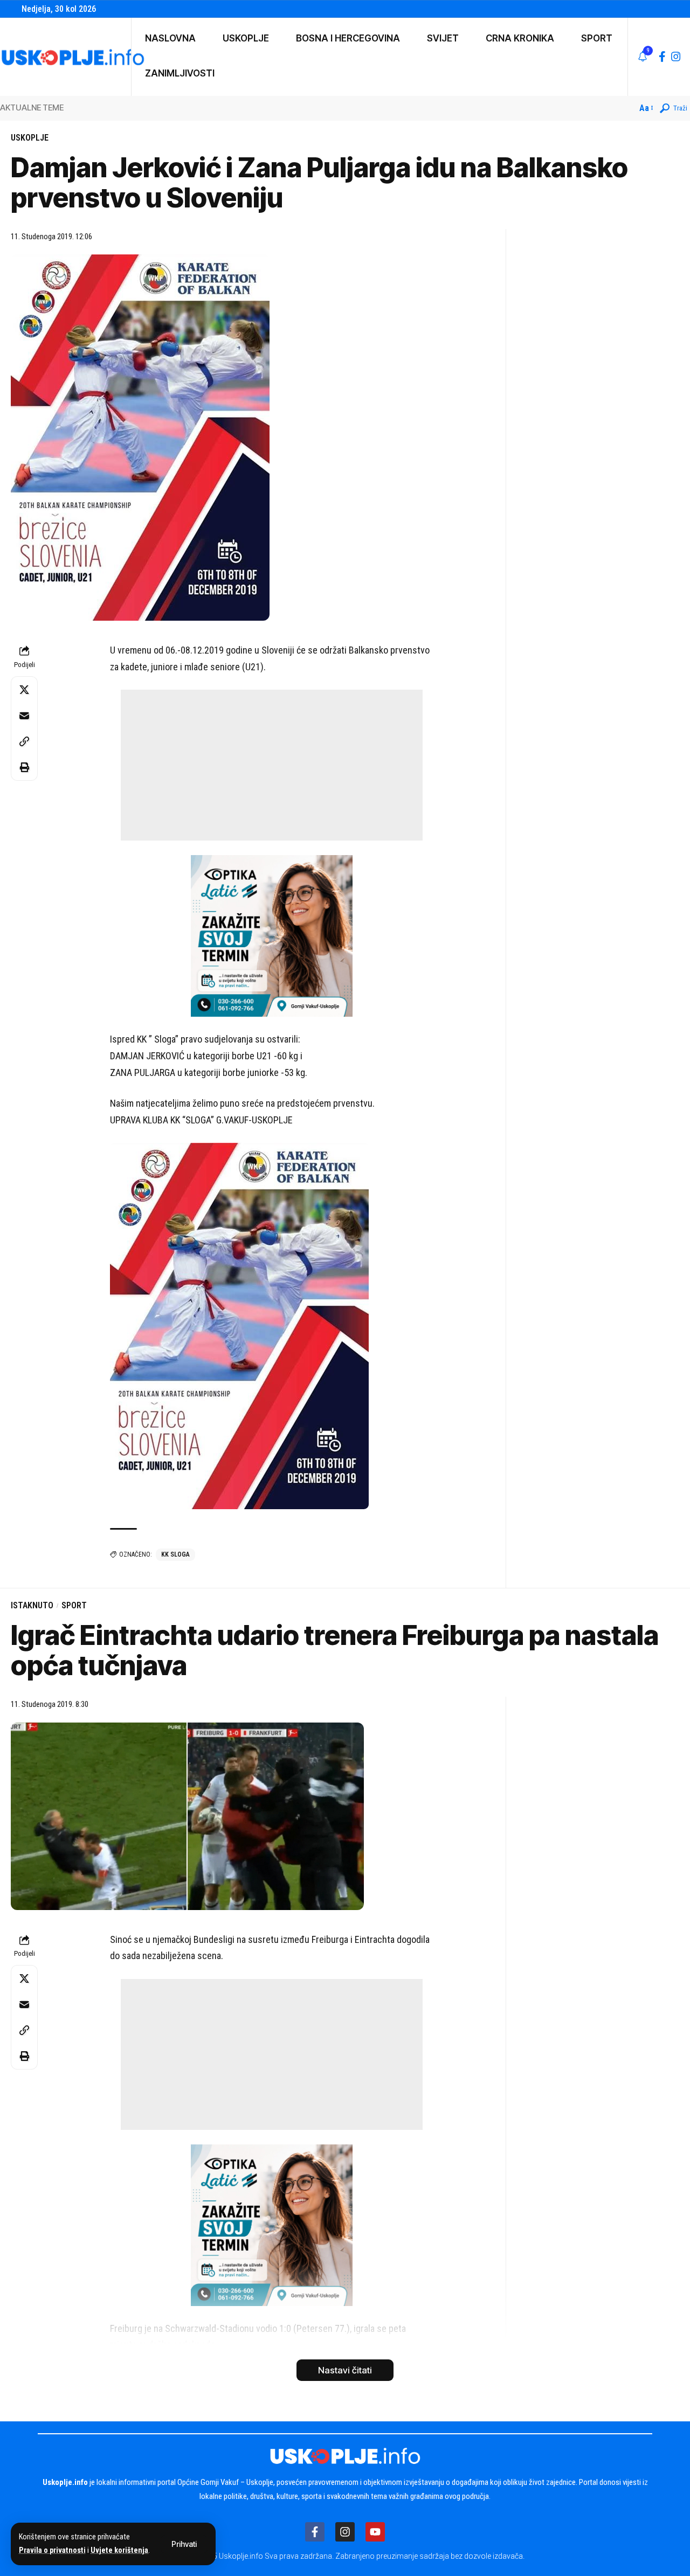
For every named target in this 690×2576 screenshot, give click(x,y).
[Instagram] (676, 57)
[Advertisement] (272, 765)
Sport (74, 1605)
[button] (184, 2544)
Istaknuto (32, 1605)
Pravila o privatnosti (52, 2550)
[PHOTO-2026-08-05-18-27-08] (272, 935)
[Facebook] (662, 57)
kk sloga (175, 1554)
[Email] (24, 716)
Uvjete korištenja (119, 2550)
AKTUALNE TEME (32, 107)
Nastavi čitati (345, 2370)
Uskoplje (30, 138)
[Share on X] (24, 690)
